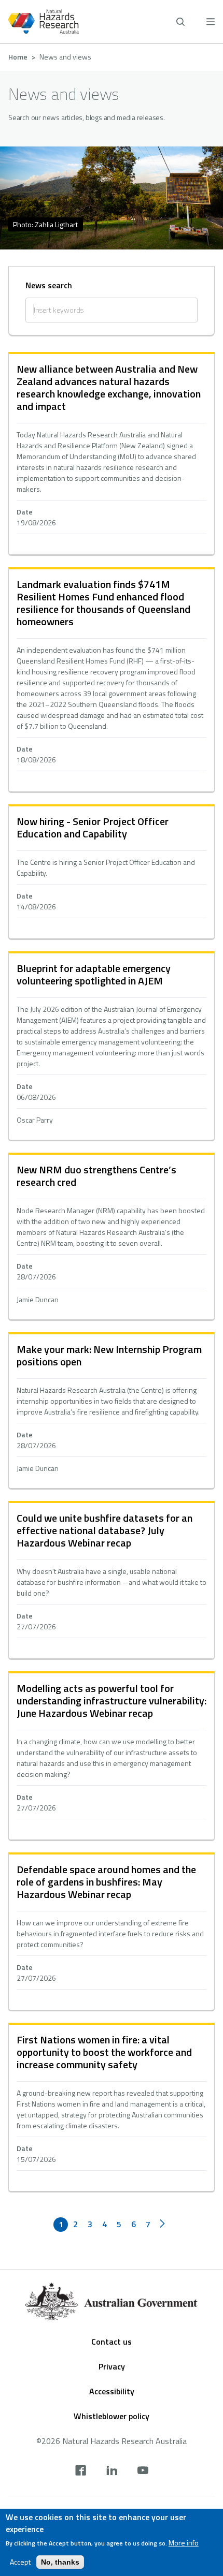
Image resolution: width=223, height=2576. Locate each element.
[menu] (211, 21)
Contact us (112, 2342)
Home (18, 57)
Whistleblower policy (112, 2416)
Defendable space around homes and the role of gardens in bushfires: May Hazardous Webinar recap (106, 1882)
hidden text (112, 454)
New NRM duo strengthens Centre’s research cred (96, 1176)
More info (184, 2543)
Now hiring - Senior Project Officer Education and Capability (93, 827)
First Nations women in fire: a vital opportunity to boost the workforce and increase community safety (104, 2052)
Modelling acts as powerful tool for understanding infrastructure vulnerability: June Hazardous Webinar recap (112, 1701)
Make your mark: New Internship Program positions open (109, 1355)
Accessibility (112, 2391)
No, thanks (60, 2562)
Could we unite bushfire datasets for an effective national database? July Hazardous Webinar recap (104, 1530)
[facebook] (81, 2471)
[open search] (180, 22)
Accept (20, 2562)
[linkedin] (112, 2471)
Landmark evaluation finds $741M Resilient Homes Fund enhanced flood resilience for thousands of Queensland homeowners (103, 603)
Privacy (112, 2366)
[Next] (162, 2225)
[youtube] (143, 2471)
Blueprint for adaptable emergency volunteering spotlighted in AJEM (94, 974)
